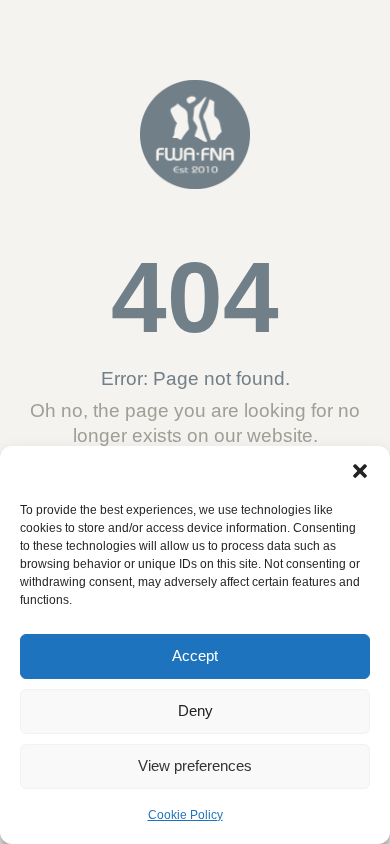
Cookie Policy (185, 815)
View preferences (195, 765)
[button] (360, 471)
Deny (195, 710)
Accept (195, 655)
